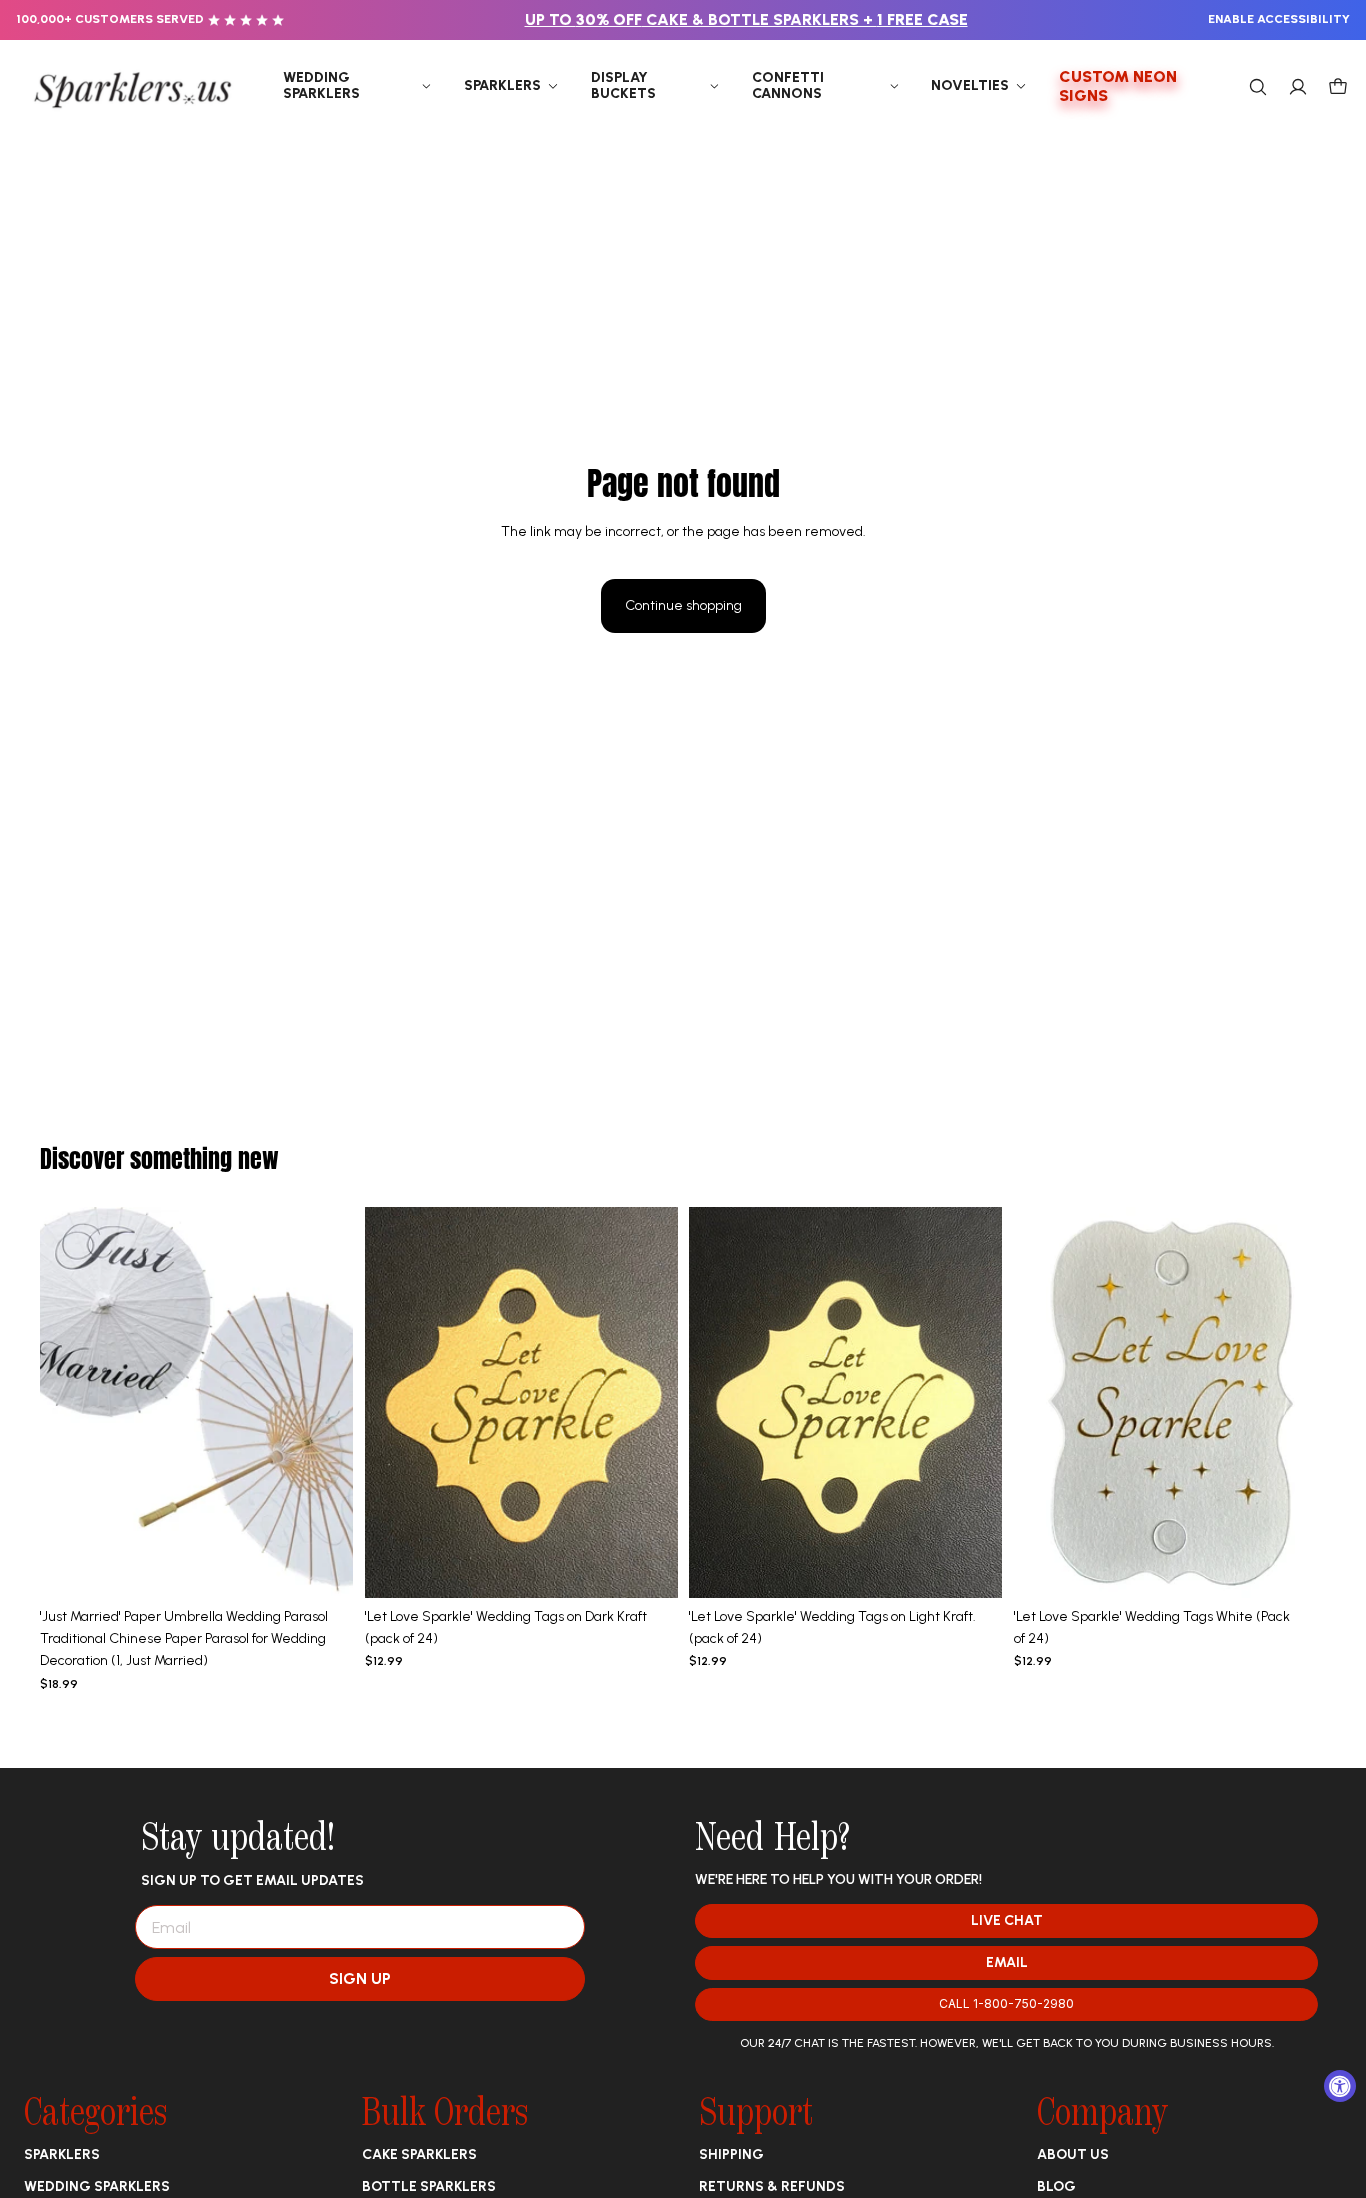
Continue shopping (683, 605)
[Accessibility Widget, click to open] (1340, 2086)
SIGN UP (360, 1978)
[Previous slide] (70, 1402)
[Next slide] (323, 1402)
